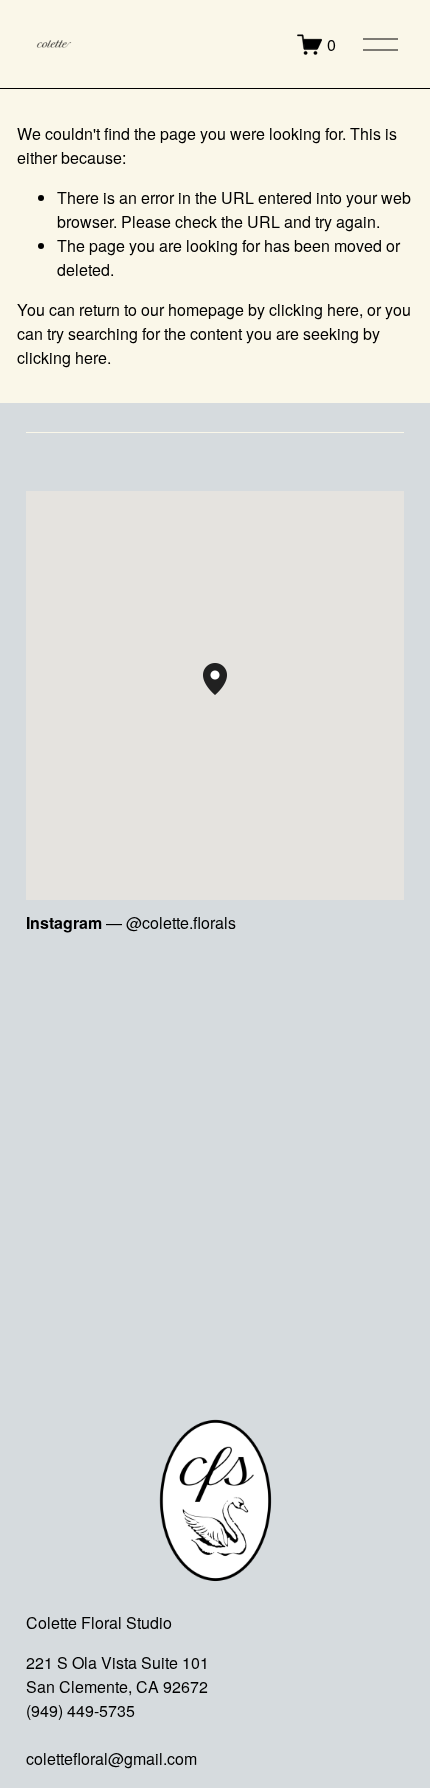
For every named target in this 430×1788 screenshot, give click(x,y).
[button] (227, 695)
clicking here (314, 309)
